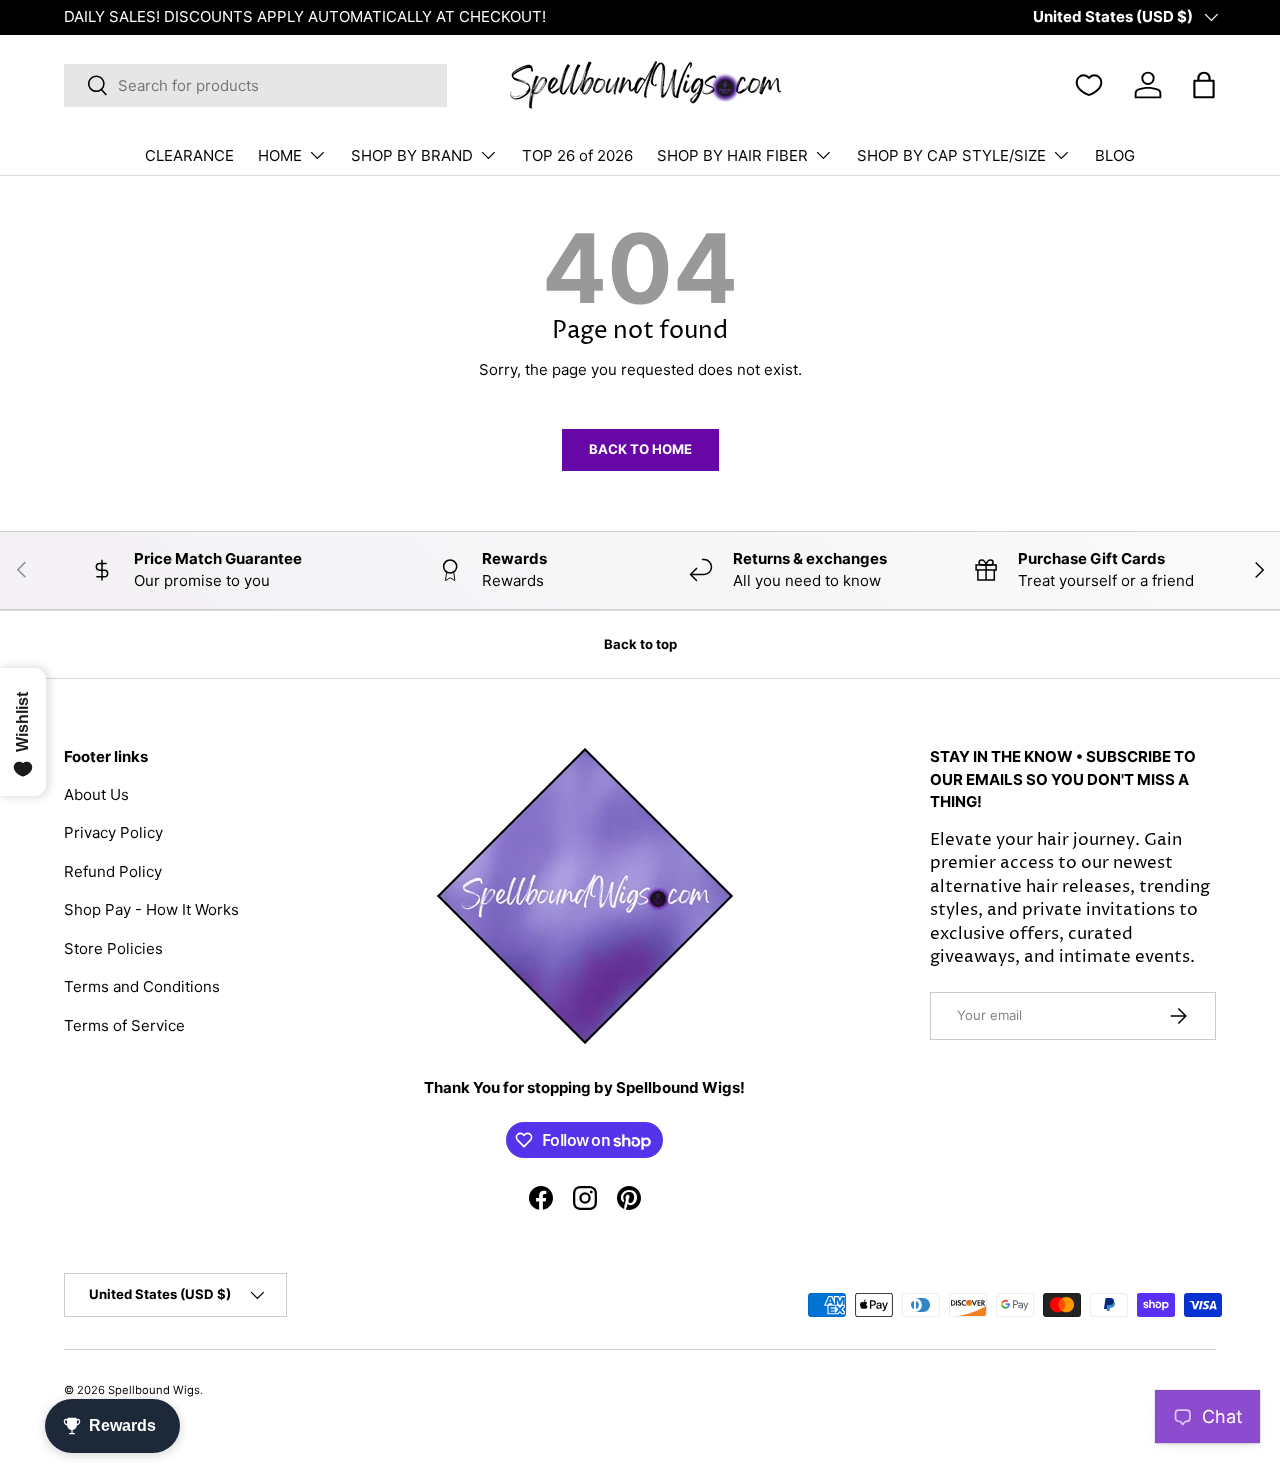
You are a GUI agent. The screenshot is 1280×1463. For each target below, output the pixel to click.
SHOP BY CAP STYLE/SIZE (951, 155)
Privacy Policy (113, 832)
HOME (280, 155)
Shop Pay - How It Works (151, 909)
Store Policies (113, 948)
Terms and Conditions (142, 986)
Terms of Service (124, 1025)
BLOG (1115, 155)
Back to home (640, 449)
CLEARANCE (189, 155)
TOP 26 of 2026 (577, 155)
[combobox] (255, 85)
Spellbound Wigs (154, 1390)
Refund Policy (113, 871)
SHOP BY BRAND (412, 155)
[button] (1204, 85)
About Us (96, 794)
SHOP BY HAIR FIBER (732, 155)
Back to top (640, 644)
